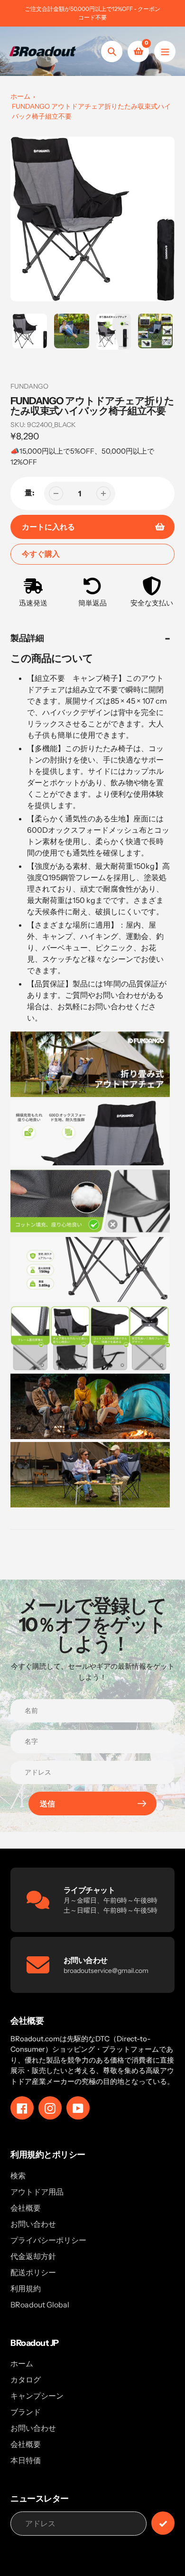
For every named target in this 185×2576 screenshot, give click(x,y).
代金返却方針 (33, 2256)
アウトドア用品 (37, 2192)
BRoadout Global (40, 2305)
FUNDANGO (29, 386)
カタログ (26, 2380)
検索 (18, 2176)
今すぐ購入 (41, 554)
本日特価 (26, 2460)
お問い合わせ (33, 2224)
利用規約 (26, 2288)
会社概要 (26, 2208)
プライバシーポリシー (48, 2240)
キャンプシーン (37, 2396)
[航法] (165, 51)
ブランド (26, 2412)
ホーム (20, 96)
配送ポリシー (33, 2272)
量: (30, 493)
